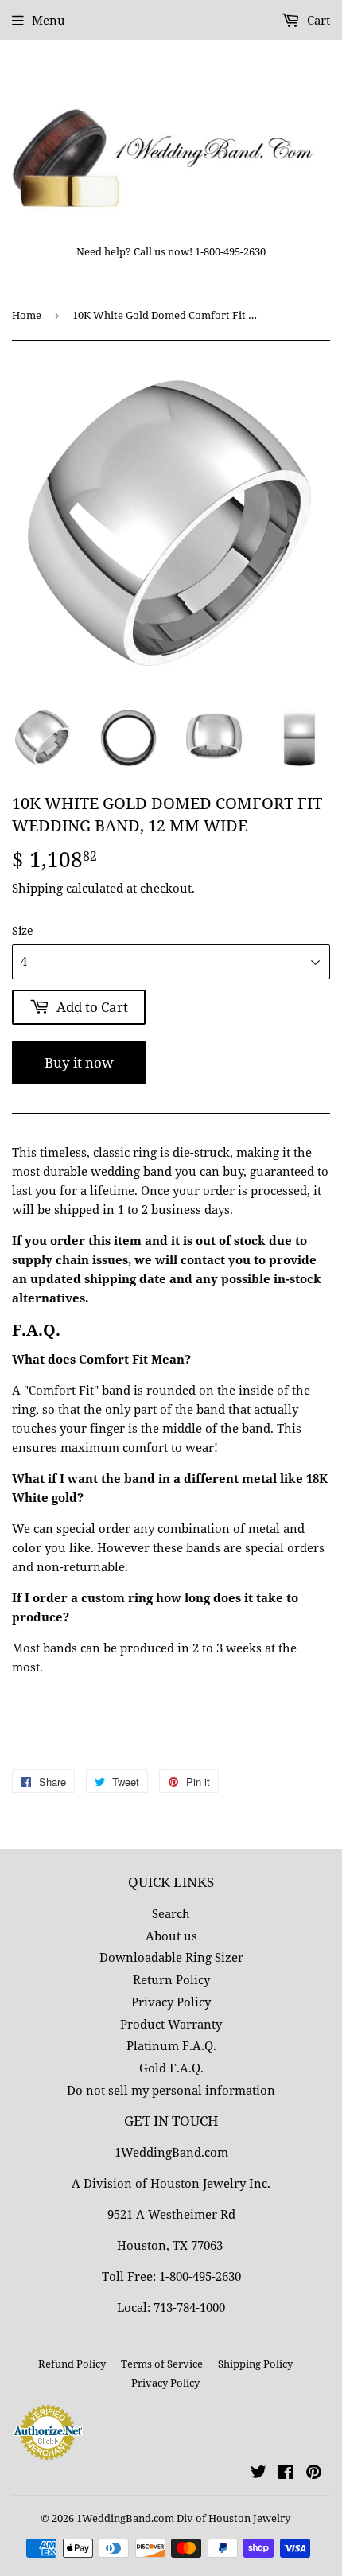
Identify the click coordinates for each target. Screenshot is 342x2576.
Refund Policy (72, 2364)
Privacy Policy (171, 2002)
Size (23, 930)
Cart (317, 20)
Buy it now (79, 1062)
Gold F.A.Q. (171, 2068)
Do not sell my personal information (171, 2090)
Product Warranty (171, 2024)
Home (27, 315)
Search (171, 1913)
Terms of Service (162, 2364)
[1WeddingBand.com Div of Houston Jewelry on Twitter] (258, 2473)
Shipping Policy (255, 2364)
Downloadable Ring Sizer (171, 1957)
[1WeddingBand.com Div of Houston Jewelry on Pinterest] (314, 2473)
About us (171, 1936)
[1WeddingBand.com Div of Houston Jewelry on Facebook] (286, 2473)
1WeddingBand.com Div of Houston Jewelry (183, 2518)
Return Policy (171, 1979)
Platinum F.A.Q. (171, 2045)
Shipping (37, 888)
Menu (49, 20)
